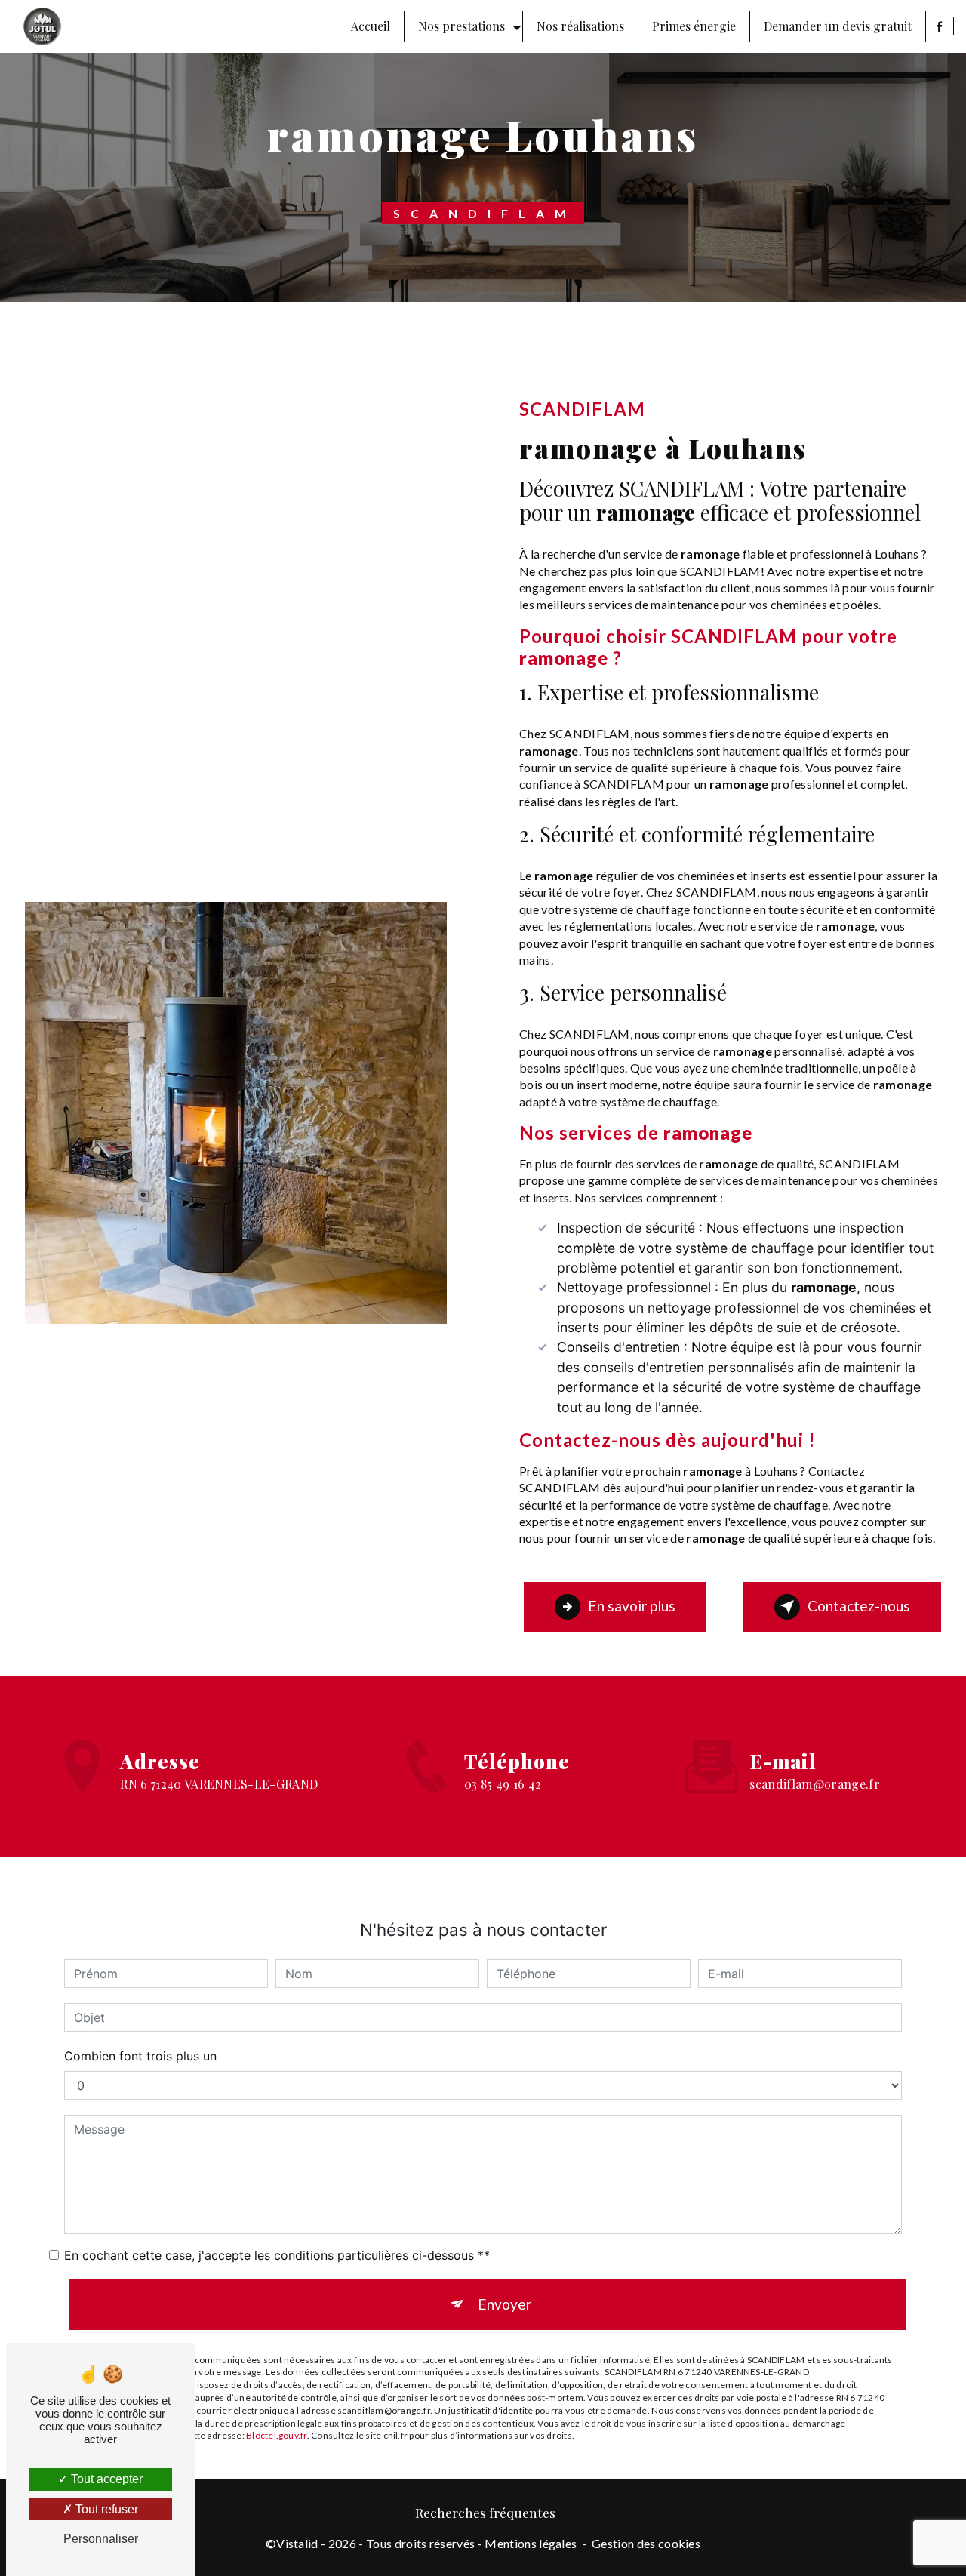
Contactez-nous (859, 1606)
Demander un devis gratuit (838, 26)
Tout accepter (105, 2479)
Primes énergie (694, 26)
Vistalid (297, 2543)
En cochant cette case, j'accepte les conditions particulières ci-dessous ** (277, 2255)
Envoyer (505, 2304)
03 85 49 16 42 (503, 1784)
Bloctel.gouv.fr (277, 2435)
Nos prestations (461, 26)
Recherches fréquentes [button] (485, 2512)
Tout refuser (105, 2509)
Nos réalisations (580, 26)
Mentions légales (531, 2543)
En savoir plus (632, 1606)
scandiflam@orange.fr (814, 1784)
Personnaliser (101, 2539)
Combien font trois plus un (140, 2056)
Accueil (371, 26)
